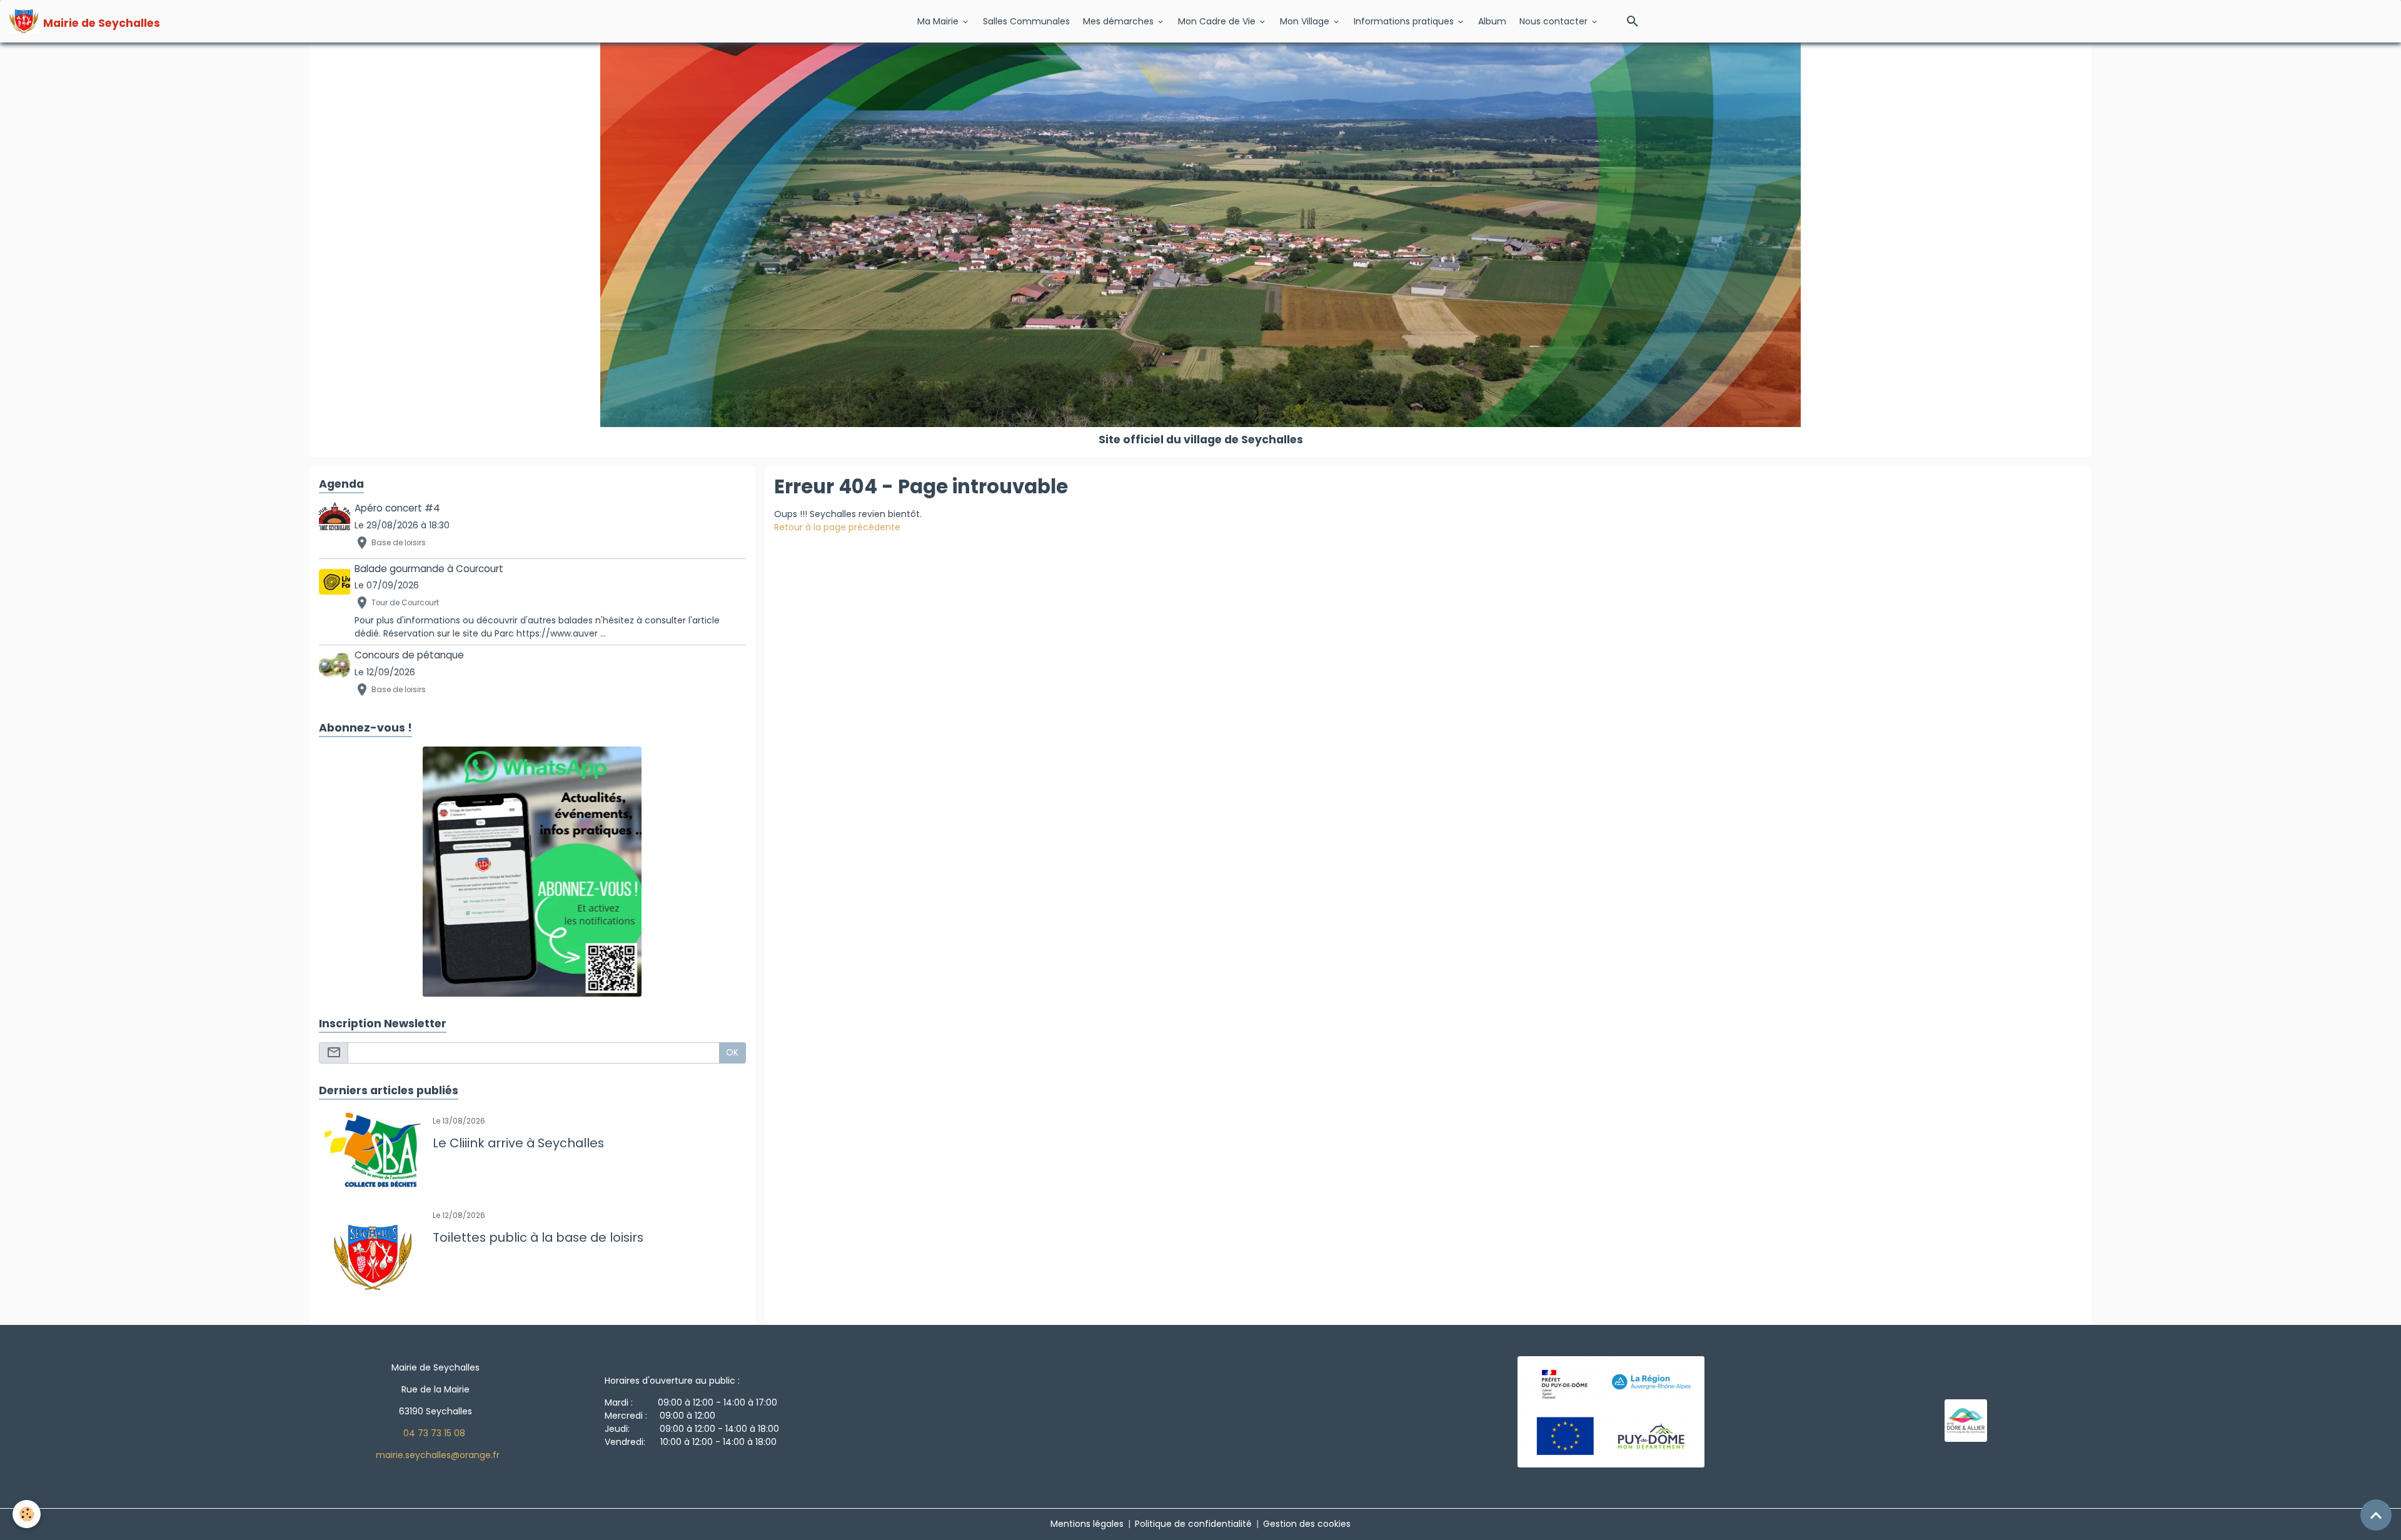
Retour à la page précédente (837, 527)
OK (732, 1052)
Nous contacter (1555, 21)
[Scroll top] (2376, 1515)
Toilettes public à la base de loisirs (538, 1238)
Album (1492, 21)
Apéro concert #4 (397, 508)
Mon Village (1306, 21)
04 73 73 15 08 (434, 1433)
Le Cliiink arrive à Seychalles (518, 1144)
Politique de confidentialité (1193, 1524)
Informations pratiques (1405, 21)
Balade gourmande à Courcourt (429, 569)
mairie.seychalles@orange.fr (438, 1455)
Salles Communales (1026, 21)
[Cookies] (27, 1514)
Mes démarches (1120, 21)
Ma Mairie (939, 21)
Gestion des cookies (1307, 1524)
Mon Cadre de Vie (1218, 21)
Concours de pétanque (409, 655)
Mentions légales (1087, 1524)
